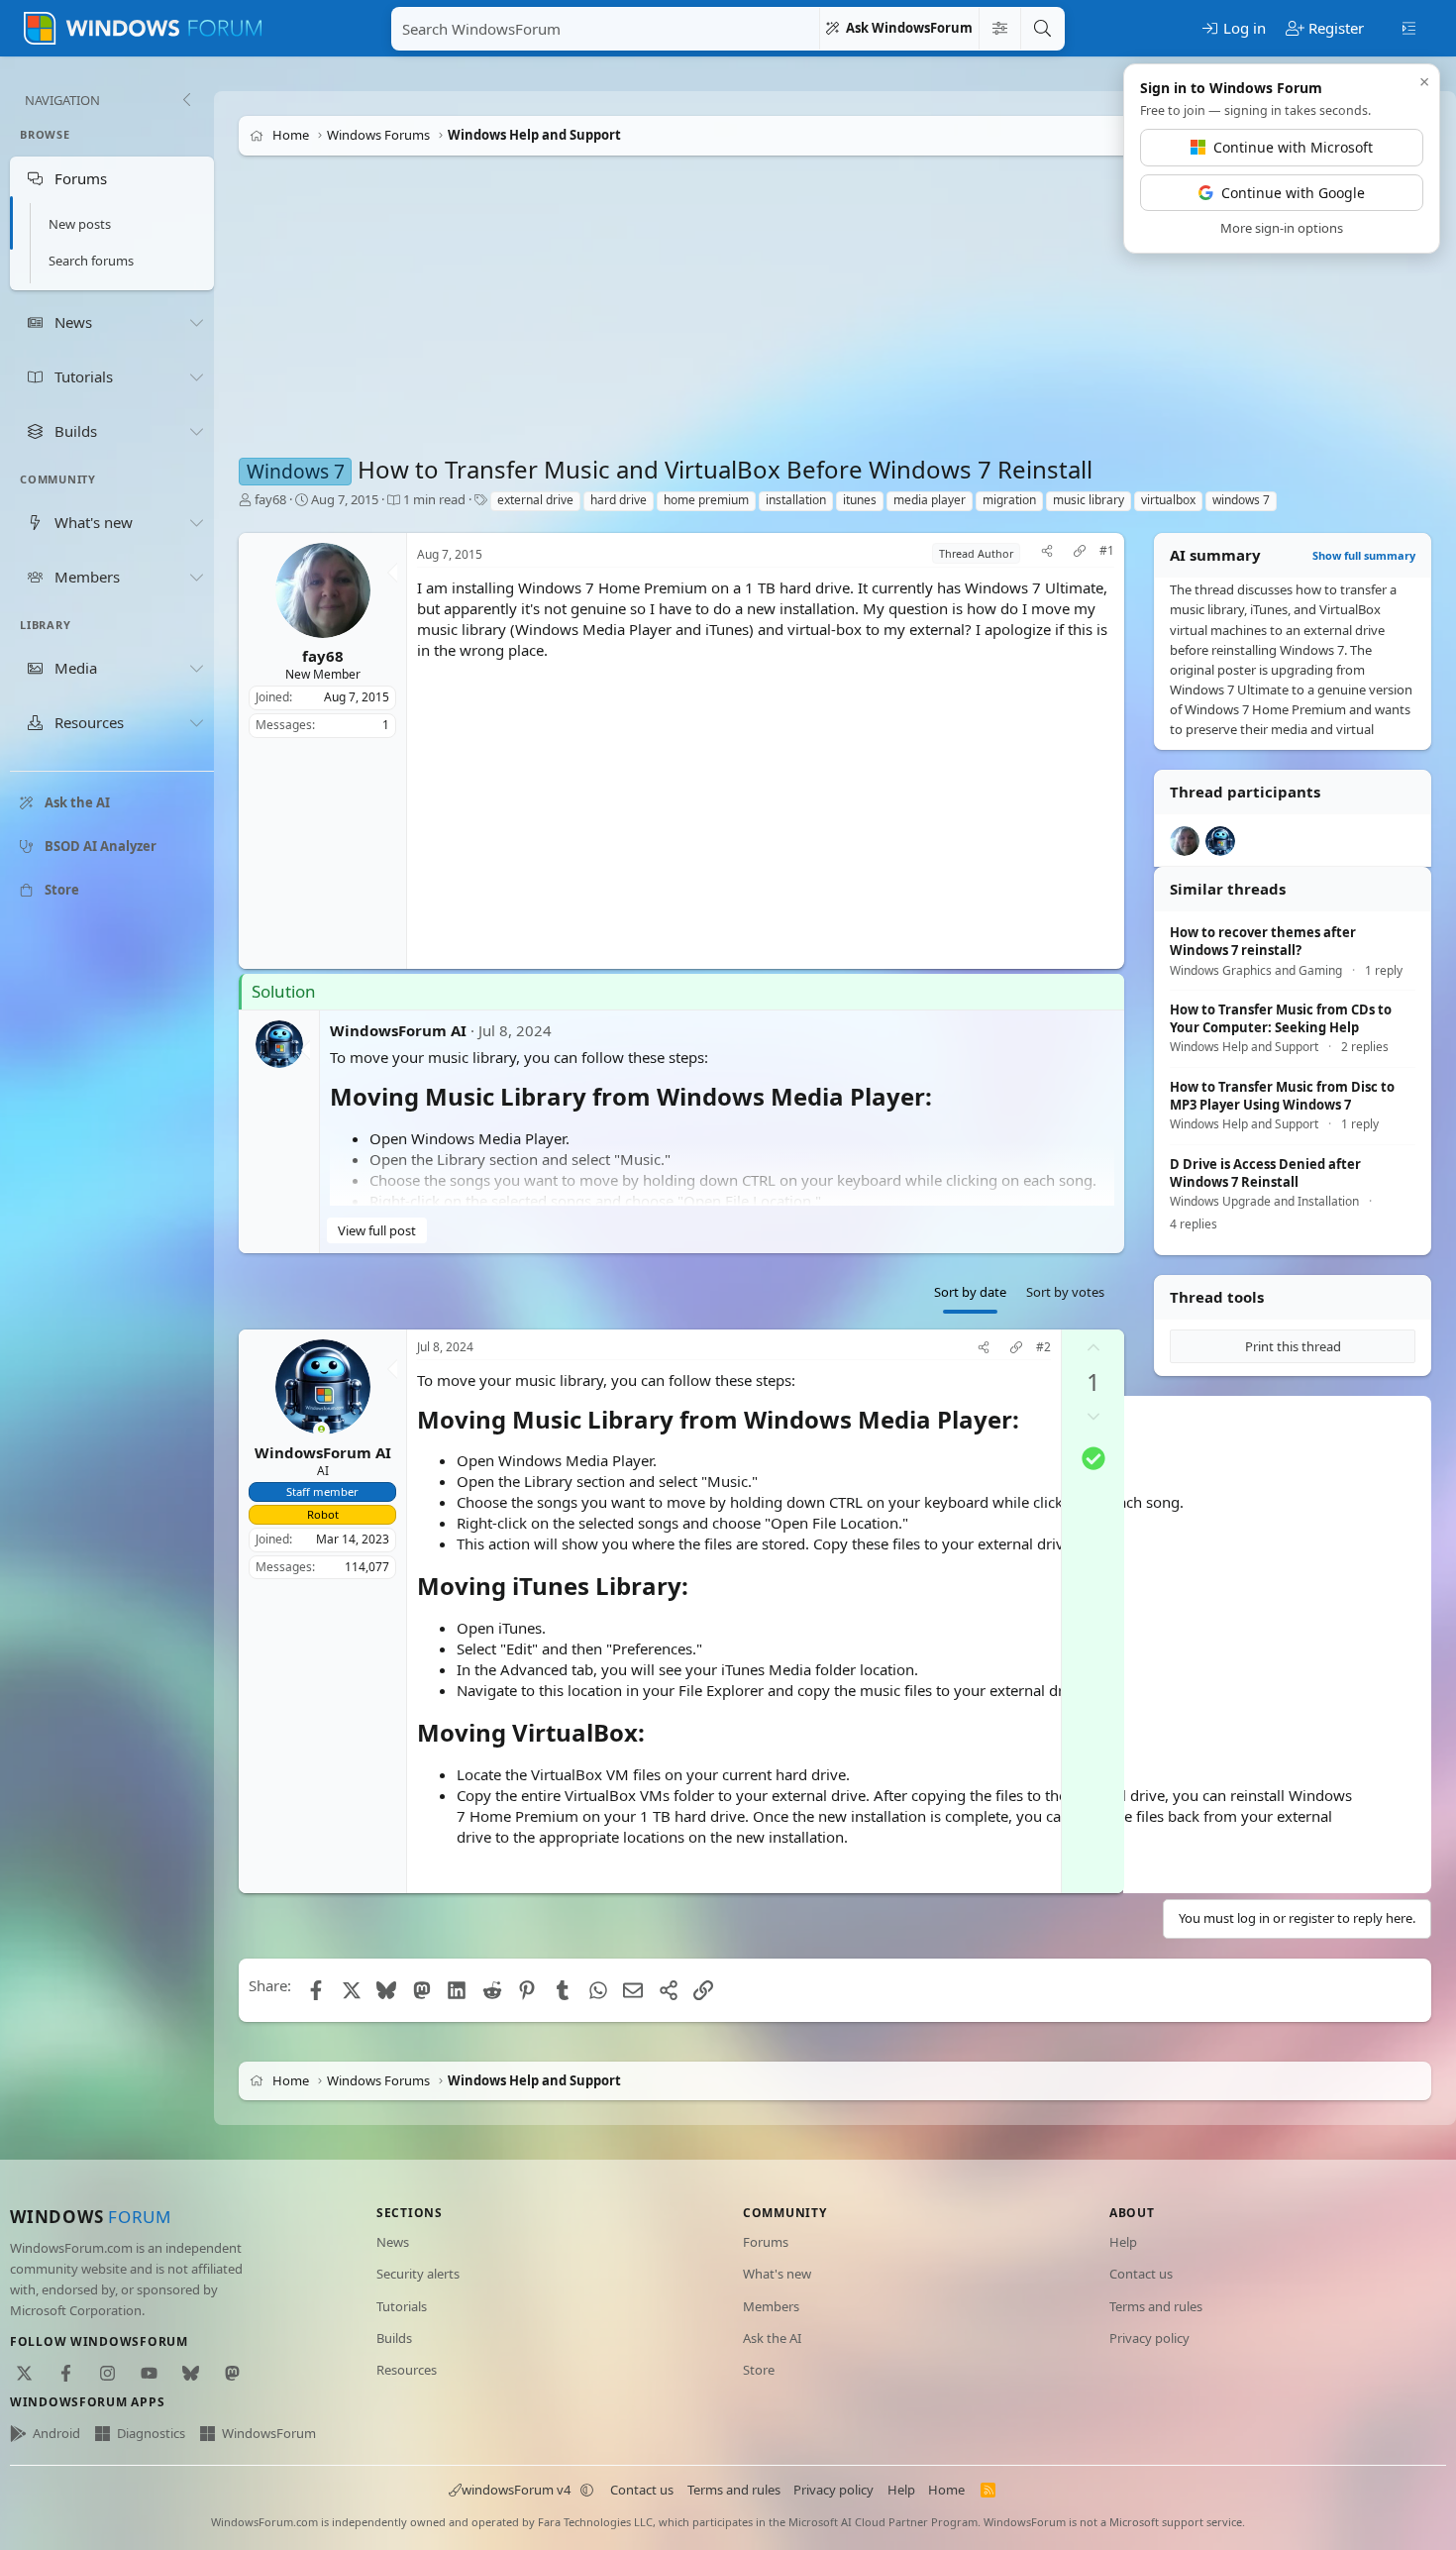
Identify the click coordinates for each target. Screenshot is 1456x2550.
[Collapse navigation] (186, 100)
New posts (80, 224)
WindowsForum (269, 2433)
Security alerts (418, 2274)
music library (1089, 500)
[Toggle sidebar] (1409, 27)
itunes (860, 500)
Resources (407, 2370)
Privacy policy (1149, 2338)
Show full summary (1364, 555)
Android (56, 2433)
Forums (766, 2242)
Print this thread (1293, 1346)
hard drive (619, 500)
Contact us (1141, 2274)
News (393, 2242)
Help (1123, 2242)
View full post (377, 1230)
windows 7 (1241, 500)
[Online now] (321, 1431)
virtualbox (1168, 500)
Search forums (91, 261)
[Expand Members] (196, 577)
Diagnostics (151, 2433)
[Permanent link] (943, 1099)
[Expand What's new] (196, 522)
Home (946, 2490)
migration (1009, 500)
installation (796, 500)
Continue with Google (1293, 193)
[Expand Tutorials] (196, 376)
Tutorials (402, 2306)
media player (930, 500)
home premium (706, 500)
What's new (777, 2274)
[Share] (1047, 553)
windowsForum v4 (516, 2490)
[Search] (1042, 29)
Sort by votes (1065, 1292)
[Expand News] (196, 322)
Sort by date (970, 1292)
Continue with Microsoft (1293, 147)
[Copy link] (1080, 553)
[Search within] (999, 29)
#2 (1043, 1347)
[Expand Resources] (196, 723)
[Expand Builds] (196, 431)
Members (771, 2306)
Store (759, 2370)
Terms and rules (1156, 2306)
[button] (587, 2490)
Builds (394, 2338)
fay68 (270, 499)
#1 (1107, 551)
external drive (535, 500)
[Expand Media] (196, 669)
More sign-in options (1282, 228)
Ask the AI (772, 2338)
